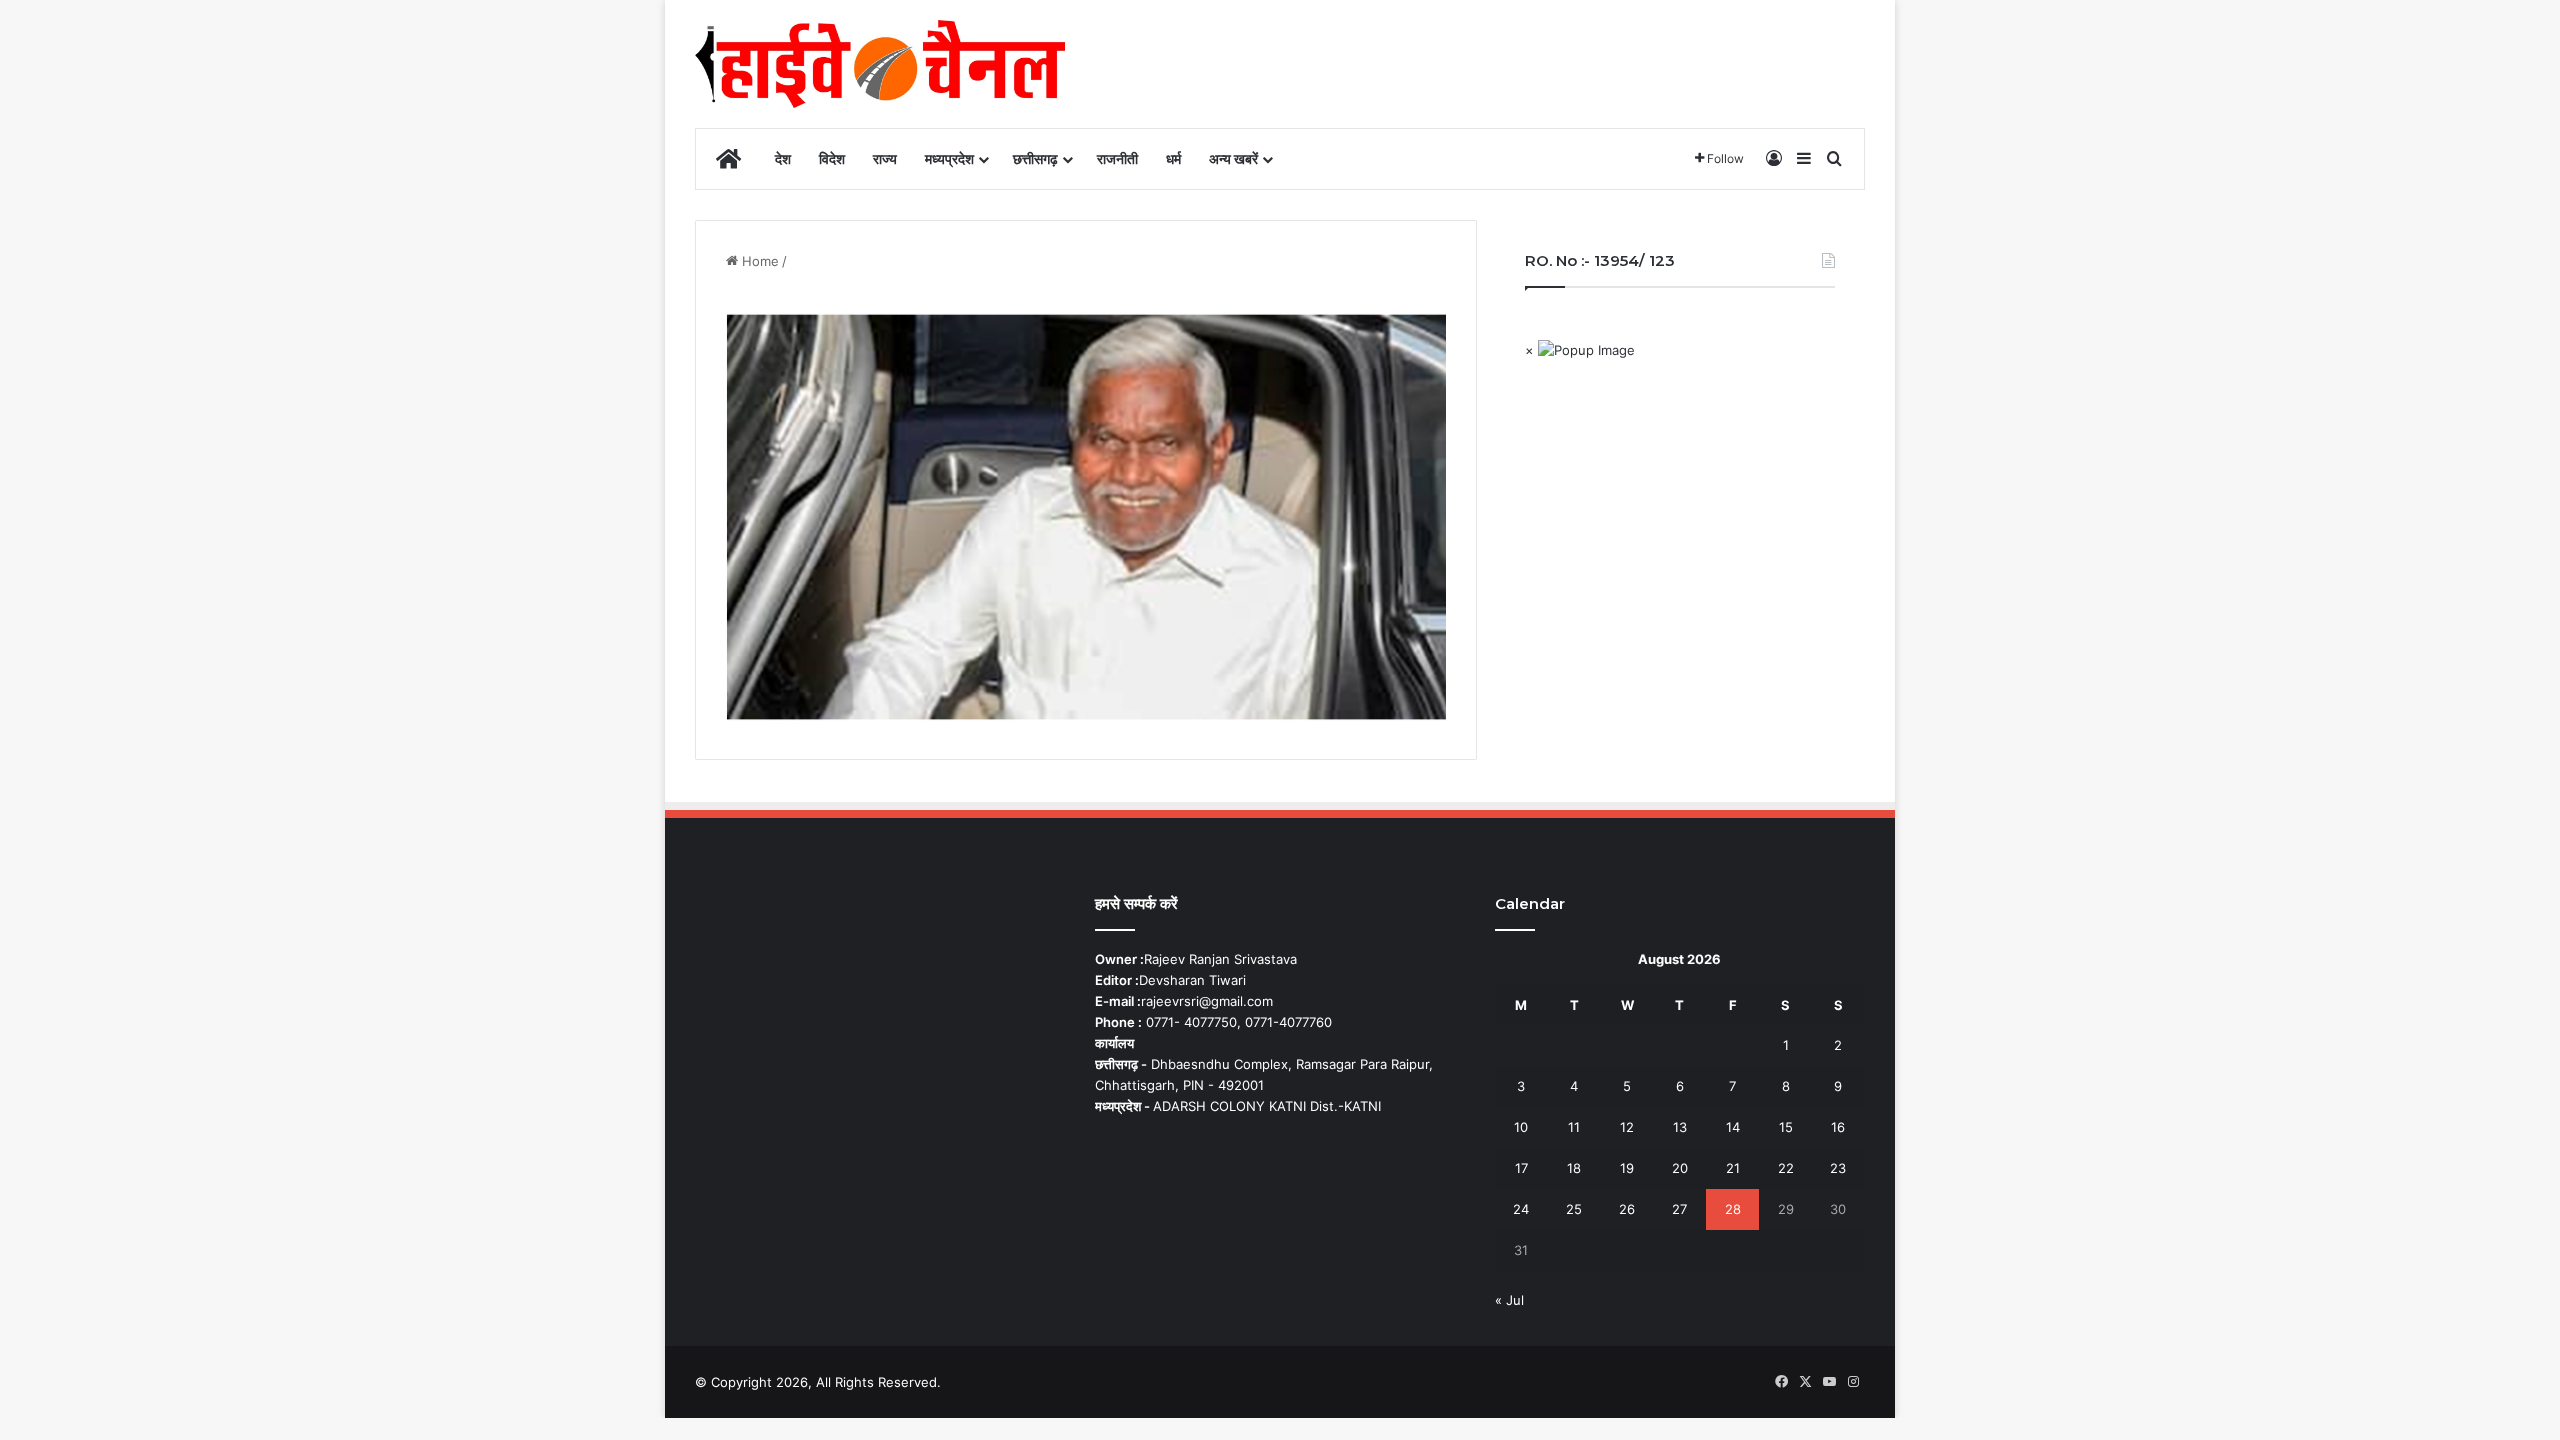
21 (1733, 1168)
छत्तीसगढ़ (1035, 158)
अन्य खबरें (1233, 158)
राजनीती (1117, 158)
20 (1680, 1168)
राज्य (885, 158)
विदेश (832, 158)
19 (1627, 1168)
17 (1521, 1168)
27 (1679, 1209)
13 (1680, 1127)
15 (1786, 1127)
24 (1521, 1209)
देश (783, 158)
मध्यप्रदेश (949, 158)
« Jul (1509, 1300)
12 (1627, 1127)
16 (1838, 1127)
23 (1838, 1168)
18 (1574, 1168)
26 (1627, 1209)
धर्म (1173, 158)
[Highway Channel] (880, 64)
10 (1521, 1127)
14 (1733, 1127)
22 (1786, 1168)
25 (1574, 1209)
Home (758, 261)
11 (1574, 1127)
